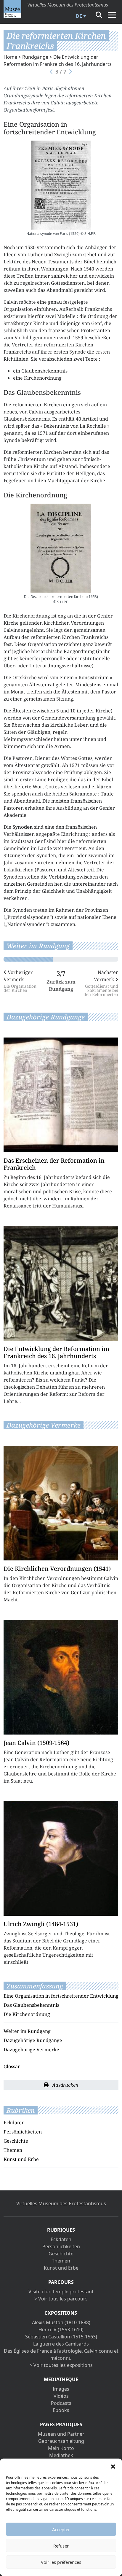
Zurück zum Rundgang (61, 985)
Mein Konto (61, 2448)
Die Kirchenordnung (27, 2014)
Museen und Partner (61, 2434)
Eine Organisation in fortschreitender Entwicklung (61, 1996)
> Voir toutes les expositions (61, 2365)
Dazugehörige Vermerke (31, 2050)
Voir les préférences (61, 2562)
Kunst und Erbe (21, 2159)
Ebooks (61, 2410)
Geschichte (16, 2141)
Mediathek (61, 2455)
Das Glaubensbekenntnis (31, 2005)
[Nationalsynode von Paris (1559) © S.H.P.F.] (61, 185)
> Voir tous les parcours (61, 2299)
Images (61, 2389)
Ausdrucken (65, 2085)
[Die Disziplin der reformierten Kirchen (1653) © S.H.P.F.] (61, 548)
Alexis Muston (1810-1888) (61, 2322)
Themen (13, 2150)
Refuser (61, 2546)
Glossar (12, 2066)
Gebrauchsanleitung (61, 2441)
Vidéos (61, 2396)
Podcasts (61, 2403)
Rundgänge (35, 57)
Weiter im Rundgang (27, 2031)
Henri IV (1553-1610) (61, 2330)
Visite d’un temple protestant (61, 2292)
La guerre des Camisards (61, 2344)
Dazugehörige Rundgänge (33, 2040)
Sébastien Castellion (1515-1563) (61, 2337)
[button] (113, 2466)
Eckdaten (14, 2122)
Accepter (61, 2529)
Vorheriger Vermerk (20, 981)
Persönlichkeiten (23, 2132)
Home (10, 57)
